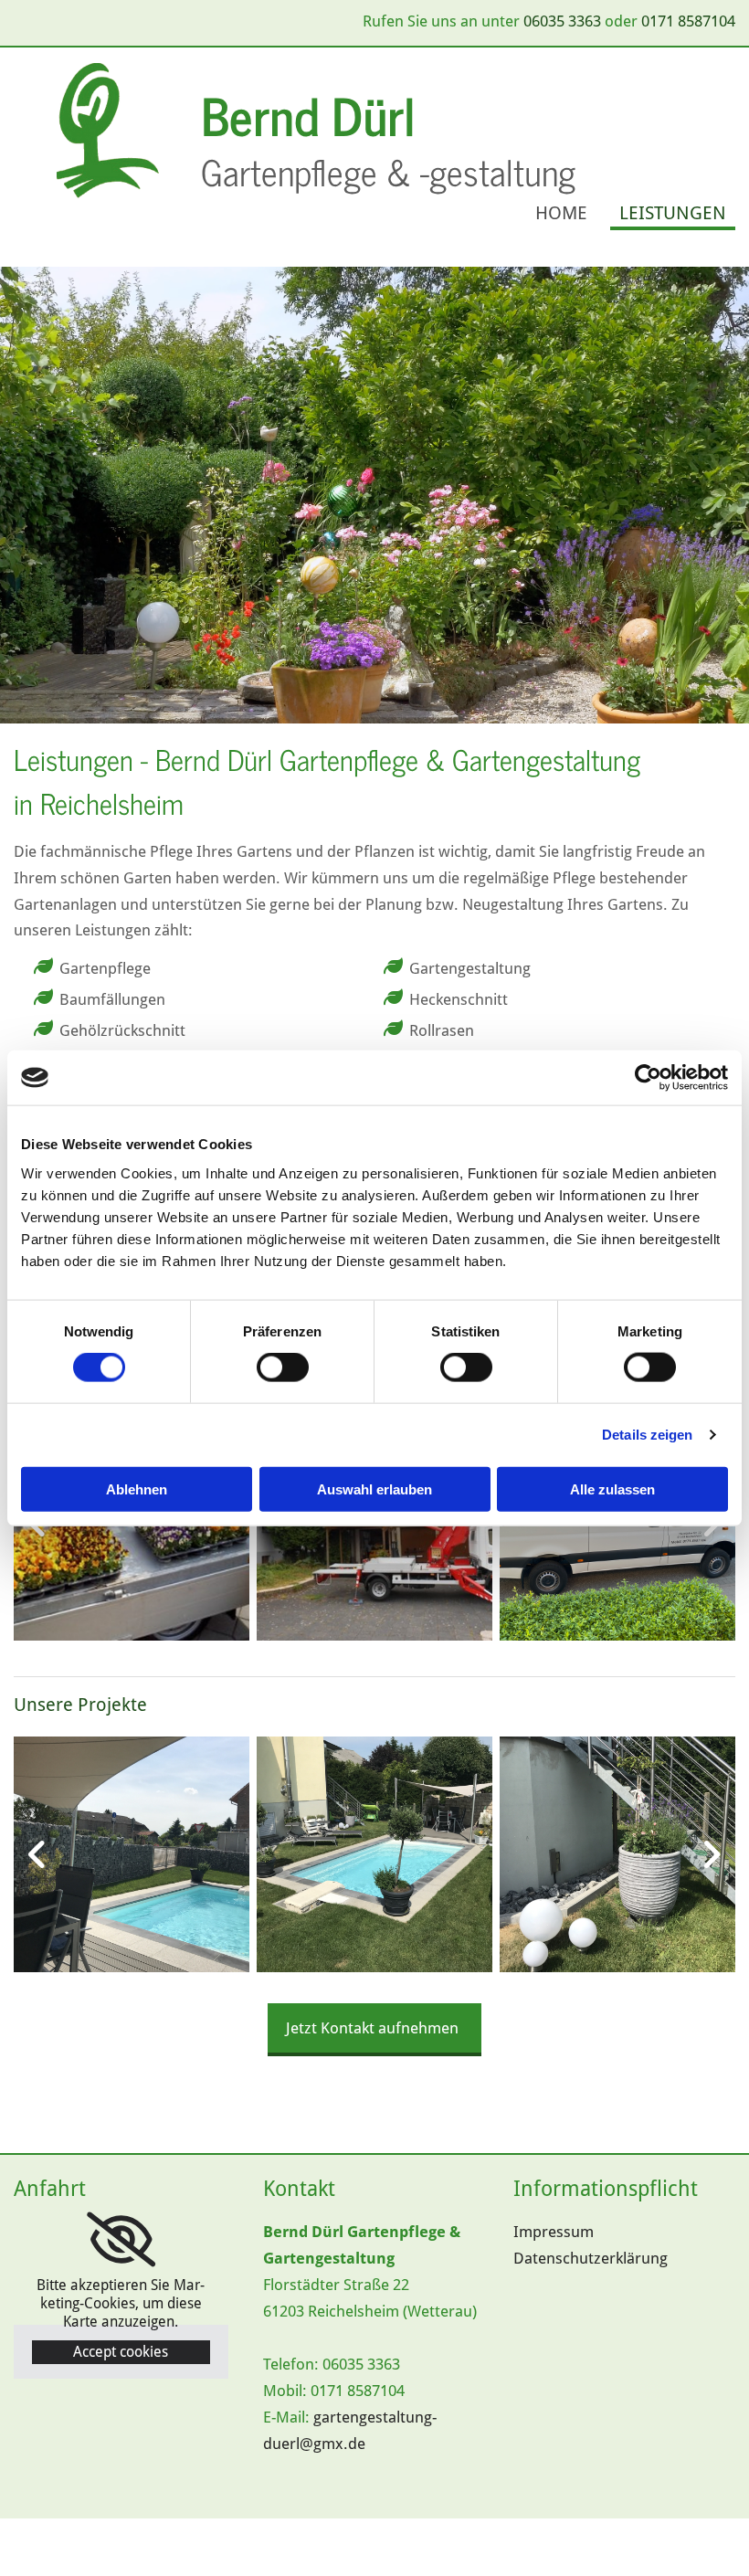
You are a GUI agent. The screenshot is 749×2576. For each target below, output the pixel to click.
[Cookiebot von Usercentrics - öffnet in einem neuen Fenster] (648, 1078)
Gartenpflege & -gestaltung (393, 171)
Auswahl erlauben (374, 1489)
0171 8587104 (688, 21)
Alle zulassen (612, 1489)
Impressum (554, 2232)
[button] (374, 2030)
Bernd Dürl (314, 114)
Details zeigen (647, 1435)
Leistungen (673, 213)
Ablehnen (137, 1489)
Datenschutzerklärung (591, 2258)
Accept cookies (121, 2352)
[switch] (283, 1367)
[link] (121, 2240)
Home (561, 213)
